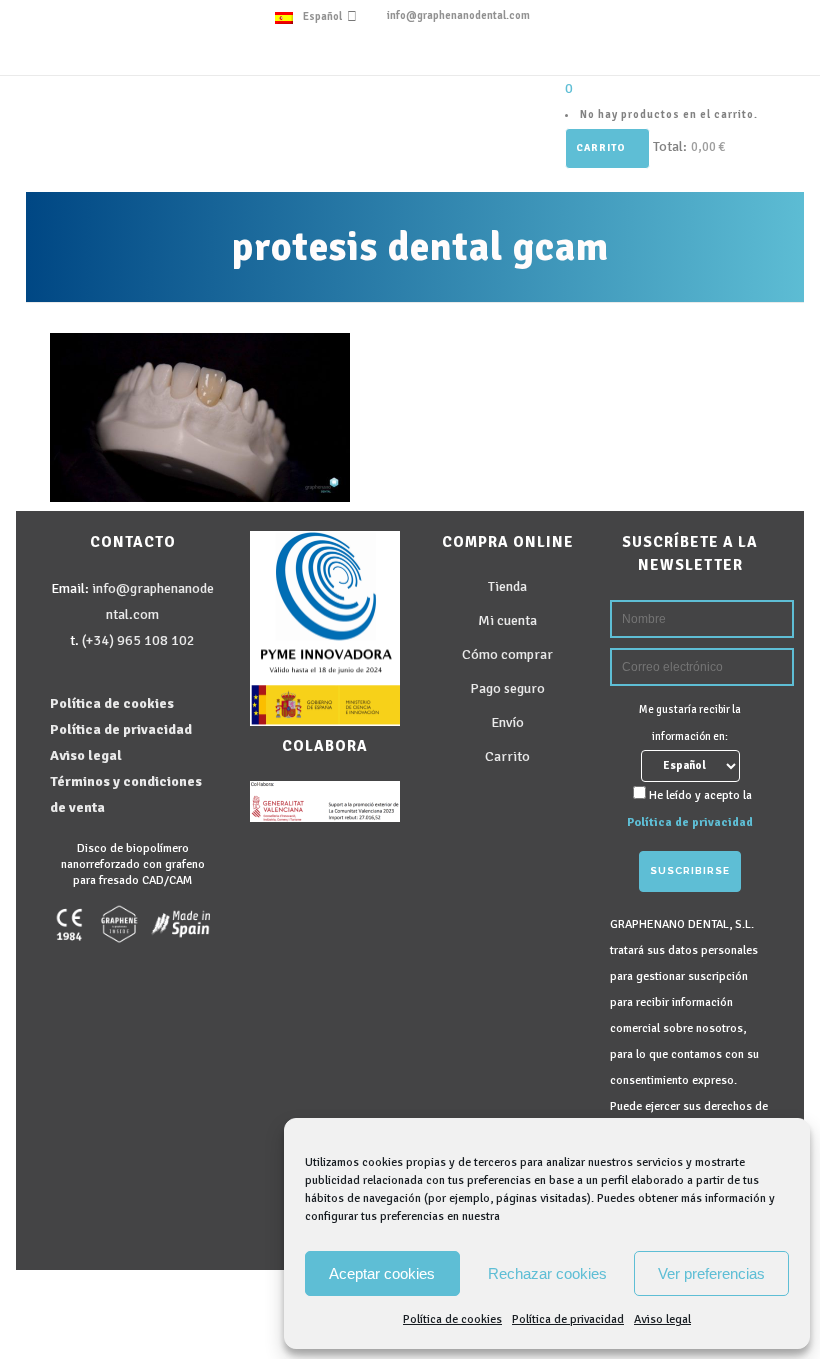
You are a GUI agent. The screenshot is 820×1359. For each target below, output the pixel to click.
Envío (507, 722)
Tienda (507, 586)
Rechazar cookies (547, 1273)
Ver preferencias (711, 1273)
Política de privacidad (568, 1319)
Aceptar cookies (382, 1273)
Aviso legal (662, 1319)
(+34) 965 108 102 (138, 640)
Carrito (602, 148)
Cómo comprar (507, 654)
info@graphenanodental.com (458, 15)
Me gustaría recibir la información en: (690, 723)
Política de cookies (452, 1319)
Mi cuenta (507, 620)
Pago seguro (507, 688)
